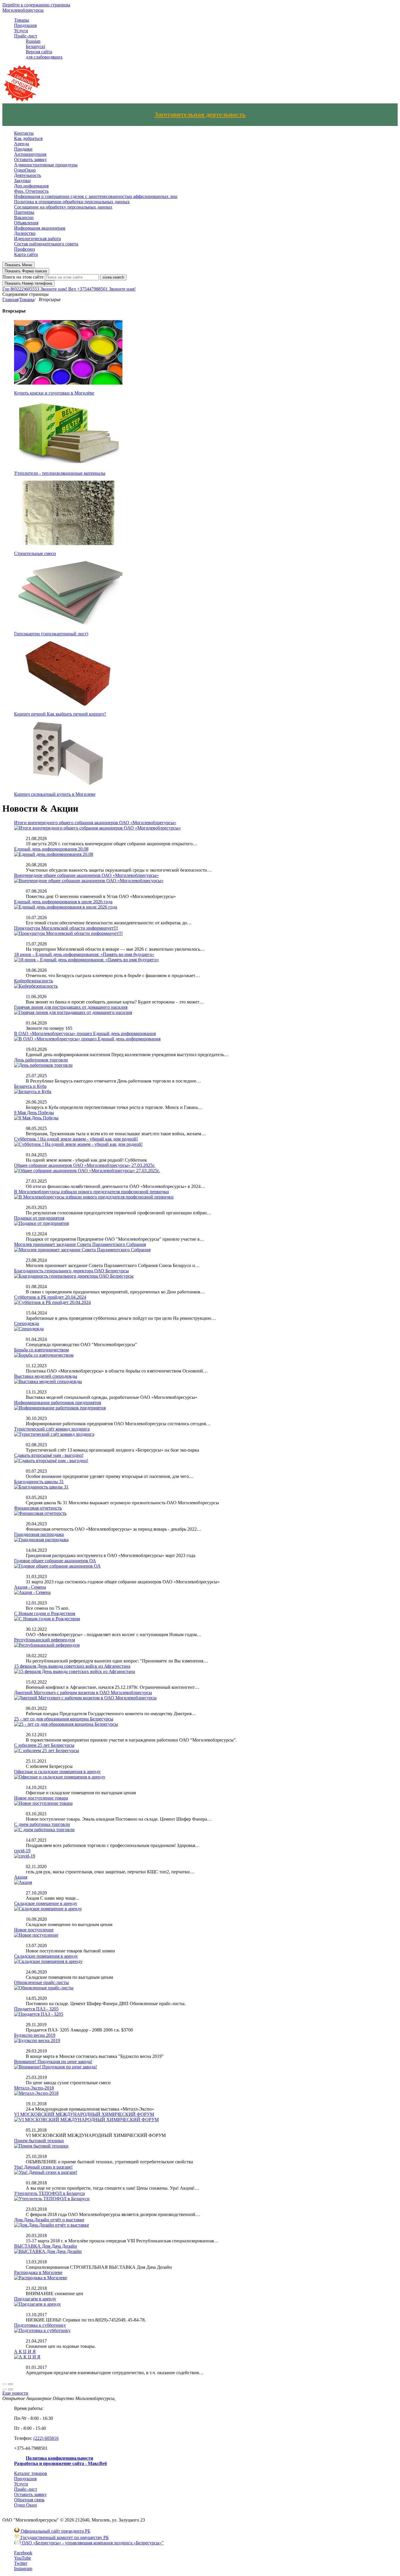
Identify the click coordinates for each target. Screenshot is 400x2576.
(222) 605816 (46, 2438)
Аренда (22, 144)
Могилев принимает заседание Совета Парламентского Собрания (80, 1244)
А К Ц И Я (25, 2351)
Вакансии (24, 217)
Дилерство (25, 233)
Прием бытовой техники (39, 2141)
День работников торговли (41, 1060)
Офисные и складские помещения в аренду (57, 1772)
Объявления (26, 223)
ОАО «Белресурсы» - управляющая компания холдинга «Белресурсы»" (92, 2543)
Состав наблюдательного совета (46, 244)
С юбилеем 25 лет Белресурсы (44, 1745)
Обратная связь (29, 2500)
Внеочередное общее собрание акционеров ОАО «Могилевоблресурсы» (86, 875)
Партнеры (24, 212)
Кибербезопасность (34, 981)
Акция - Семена (30, 1587)
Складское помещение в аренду (46, 1903)
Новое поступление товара (41, 1798)
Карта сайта (26, 254)
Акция (21, 1877)
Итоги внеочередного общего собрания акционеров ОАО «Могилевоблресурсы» (95, 823)
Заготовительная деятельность (200, 115)
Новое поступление (34, 1930)
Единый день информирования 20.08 (51, 849)
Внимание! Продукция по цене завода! (53, 2062)
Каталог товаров (31, 2473)
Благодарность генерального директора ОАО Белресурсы (71, 1271)
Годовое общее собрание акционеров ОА (55, 1561)
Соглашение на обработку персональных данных (63, 207)
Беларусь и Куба (30, 1086)
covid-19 (22, 1851)
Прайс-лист (26, 36)
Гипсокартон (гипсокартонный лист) (51, 634)
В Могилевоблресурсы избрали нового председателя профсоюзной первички (92, 1192)
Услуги (21, 31)
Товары (22, 20)
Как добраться (28, 138)
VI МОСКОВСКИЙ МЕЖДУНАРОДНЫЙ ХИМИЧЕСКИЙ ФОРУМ (84, 2114)
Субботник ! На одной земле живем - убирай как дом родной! (76, 1139)
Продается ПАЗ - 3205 (36, 2009)
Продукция (25, 25)
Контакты (24, 133)
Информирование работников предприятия (58, 1403)
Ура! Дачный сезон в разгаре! (43, 2167)
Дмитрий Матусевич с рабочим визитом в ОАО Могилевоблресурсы (83, 1692)
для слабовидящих (44, 57)
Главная (10, 299)
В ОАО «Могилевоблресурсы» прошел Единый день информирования (85, 1033)
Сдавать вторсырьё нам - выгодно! (49, 1455)
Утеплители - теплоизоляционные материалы (60, 473)
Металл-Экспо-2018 (34, 2088)
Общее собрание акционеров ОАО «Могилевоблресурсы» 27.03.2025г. (85, 1165)
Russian (33, 41)
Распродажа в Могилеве (38, 2272)
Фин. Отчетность (31, 191)
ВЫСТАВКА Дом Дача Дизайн (46, 2246)
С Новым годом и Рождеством (45, 1613)
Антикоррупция (30, 154)
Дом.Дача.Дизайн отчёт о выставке (49, 2220)
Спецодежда (27, 1323)
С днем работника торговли (42, 1824)
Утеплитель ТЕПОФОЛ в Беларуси (49, 2193)
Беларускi (35, 46)
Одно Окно (25, 2505)
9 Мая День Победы (34, 1113)
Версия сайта (39, 52)
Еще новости (15, 2393)
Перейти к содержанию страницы (36, 5)
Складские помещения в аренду (46, 1956)
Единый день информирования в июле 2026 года (63, 902)
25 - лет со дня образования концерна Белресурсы (64, 1719)
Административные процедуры (46, 165)
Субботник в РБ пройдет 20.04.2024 (50, 1297)
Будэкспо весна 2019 (35, 2035)
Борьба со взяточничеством (41, 1350)
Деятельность (28, 175)
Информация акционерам (40, 228)
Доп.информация (31, 186)
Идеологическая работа (37, 239)
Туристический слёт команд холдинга (52, 1429)
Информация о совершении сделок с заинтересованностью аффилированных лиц (96, 196)
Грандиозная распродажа (39, 1534)
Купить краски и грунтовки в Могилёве (54, 393)
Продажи (23, 149)
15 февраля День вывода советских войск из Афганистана (72, 1666)
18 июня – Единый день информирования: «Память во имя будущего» (84, 954)
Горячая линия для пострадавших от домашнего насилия (71, 1007)
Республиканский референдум (45, 1640)
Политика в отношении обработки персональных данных (72, 202)
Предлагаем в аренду (35, 2299)
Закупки (22, 181)
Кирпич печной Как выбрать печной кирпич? (60, 714)
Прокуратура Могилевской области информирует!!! (66, 928)
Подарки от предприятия (39, 1218)
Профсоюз (24, 249)
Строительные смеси (35, 553)
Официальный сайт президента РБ (55, 2531)
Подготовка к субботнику (40, 2325)
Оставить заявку (30, 159)
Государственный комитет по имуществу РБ (64, 2537)
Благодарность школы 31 (39, 1482)
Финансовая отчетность (38, 1508)
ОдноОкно (25, 170)
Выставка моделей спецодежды (46, 1376)
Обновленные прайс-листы (41, 1982)
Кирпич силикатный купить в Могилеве (55, 794)
